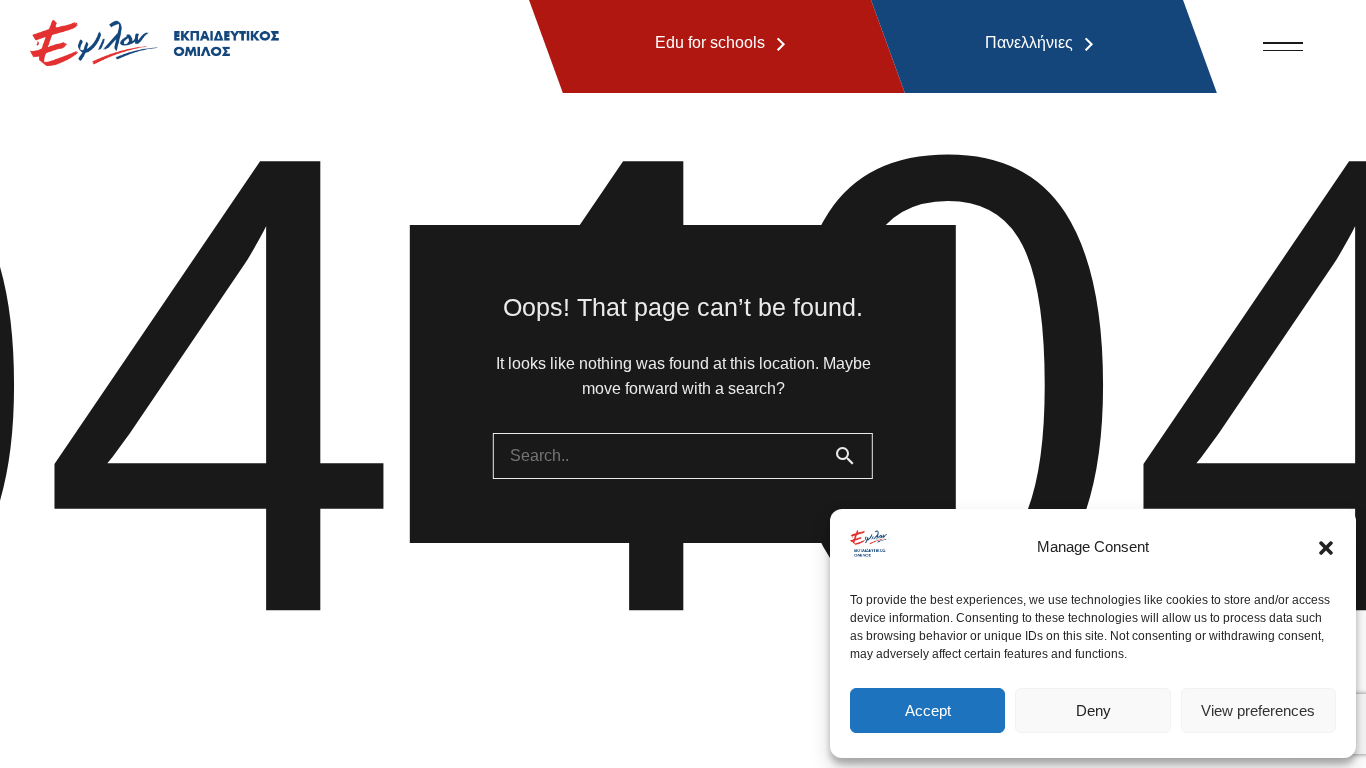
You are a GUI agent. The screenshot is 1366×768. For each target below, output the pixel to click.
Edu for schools (710, 42)
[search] (853, 456)
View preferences (1258, 710)
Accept (928, 710)
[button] (1326, 548)
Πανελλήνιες (1029, 42)
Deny (1093, 710)
